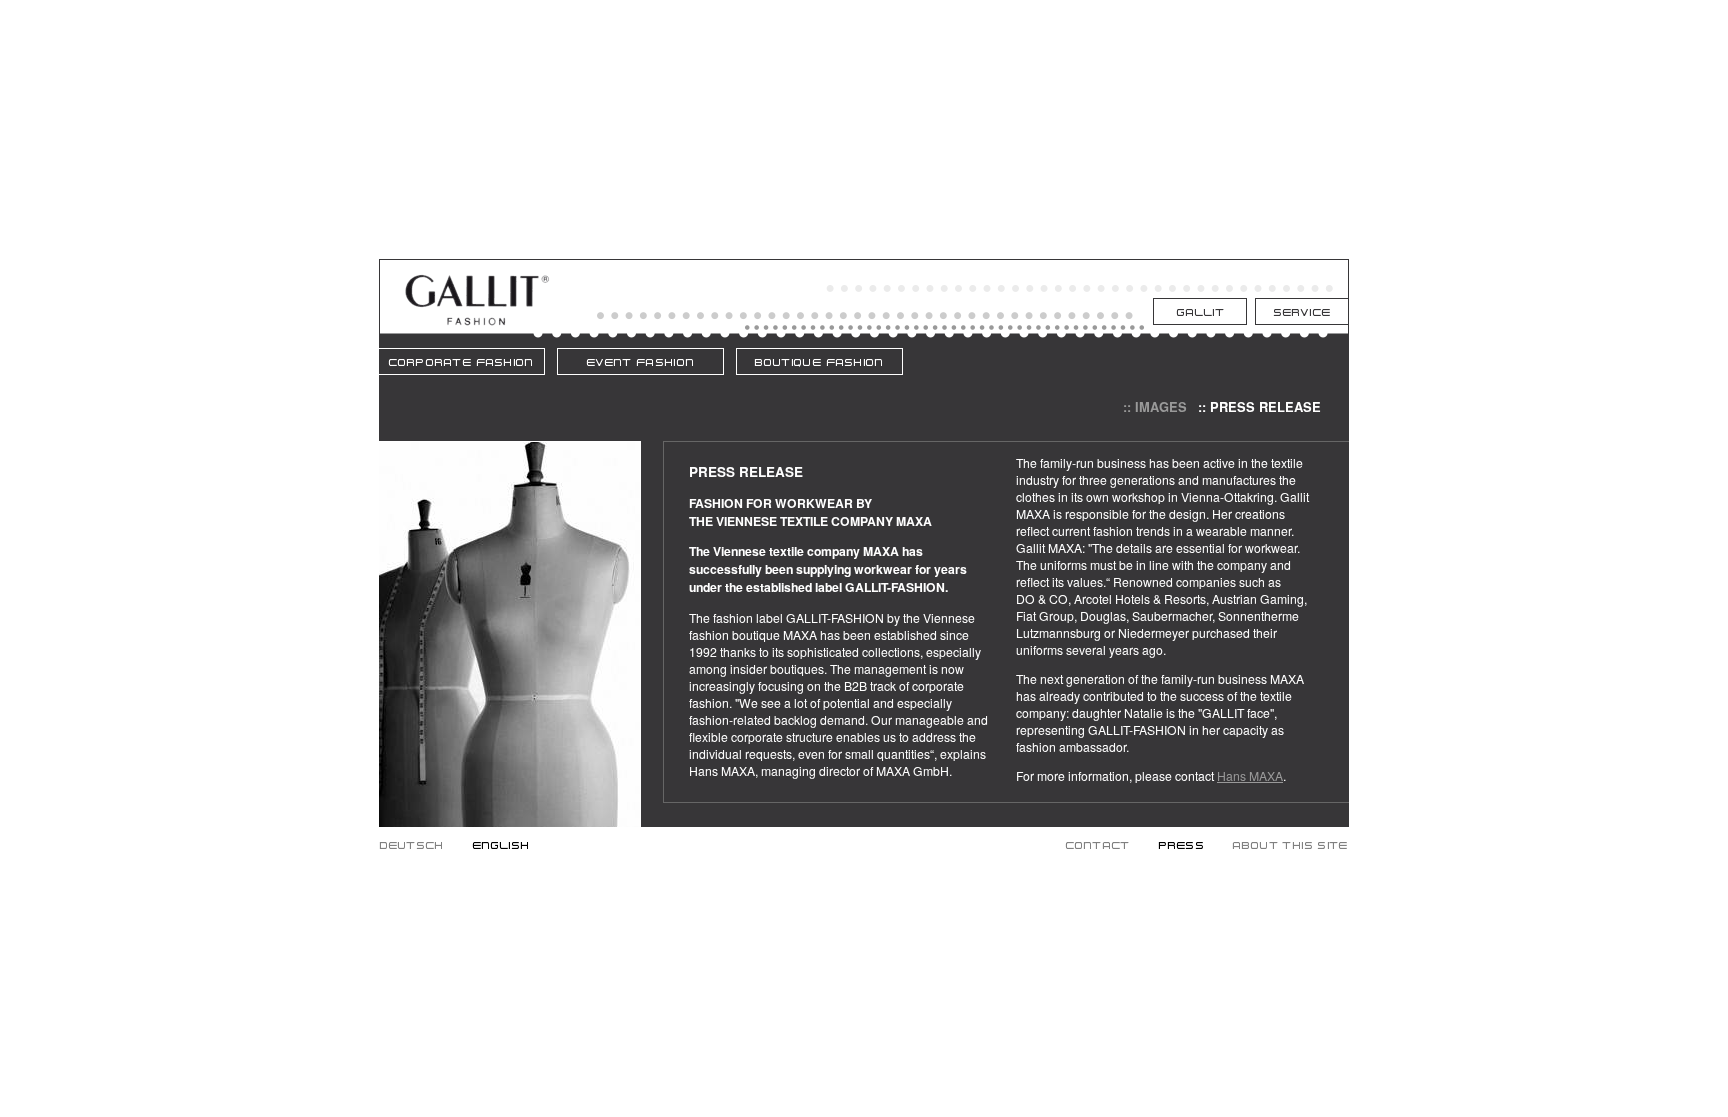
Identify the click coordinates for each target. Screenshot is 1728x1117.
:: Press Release (1259, 406)
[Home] (477, 322)
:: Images (1155, 406)
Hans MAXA (1250, 775)
